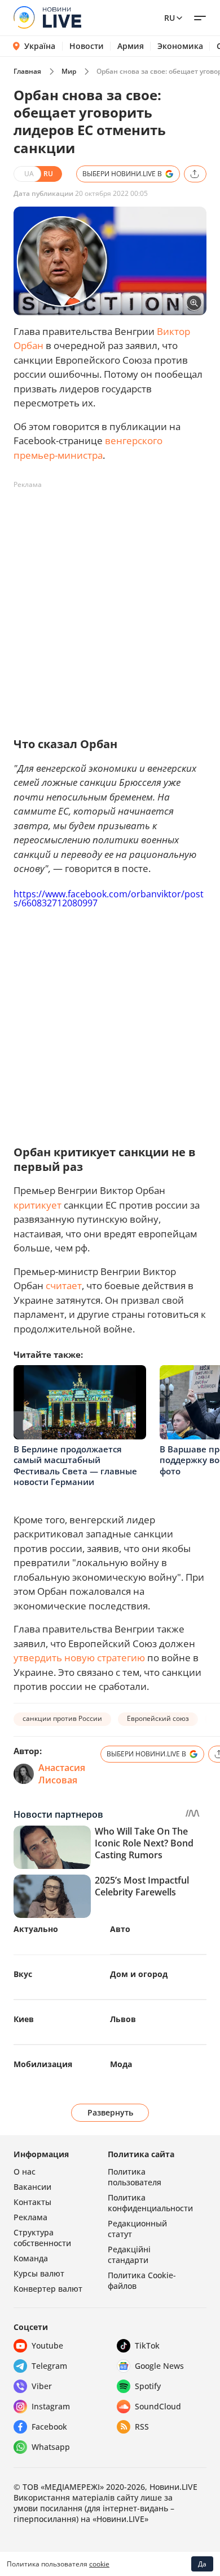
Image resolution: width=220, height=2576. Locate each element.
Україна (40, 46)
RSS (142, 2427)
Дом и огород (139, 1974)
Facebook (49, 2427)
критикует (38, 1205)
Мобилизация (43, 2064)
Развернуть (110, 2112)
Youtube (47, 2345)
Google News (159, 2366)
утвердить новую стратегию (79, 1658)
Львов (123, 2019)
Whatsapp (51, 2447)
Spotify (148, 2386)
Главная (27, 71)
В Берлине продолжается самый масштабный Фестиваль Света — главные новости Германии (75, 1466)
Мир (69, 71)
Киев (24, 2019)
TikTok (147, 2345)
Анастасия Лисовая (62, 1774)
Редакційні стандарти (129, 2255)
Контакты (32, 2202)
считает (64, 1285)
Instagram (51, 2406)
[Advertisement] (110, 603)
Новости (87, 46)
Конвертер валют (48, 2289)
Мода (121, 2064)
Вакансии (32, 2187)
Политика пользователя (135, 2177)
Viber (42, 2386)
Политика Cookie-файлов (142, 2280)
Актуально (36, 1929)
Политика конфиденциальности (150, 2203)
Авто (120, 1929)
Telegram (49, 2366)
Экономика (180, 46)
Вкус (23, 1974)
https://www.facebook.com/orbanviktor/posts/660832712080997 (109, 898)
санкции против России (62, 1718)
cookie (99, 2564)
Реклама (30, 2217)
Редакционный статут (137, 2229)
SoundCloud (158, 2406)
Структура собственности (42, 2238)
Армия (131, 46)
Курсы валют (39, 2273)
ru (170, 18)
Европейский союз (158, 1718)
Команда (31, 2258)
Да (202, 2564)
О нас (25, 2172)
